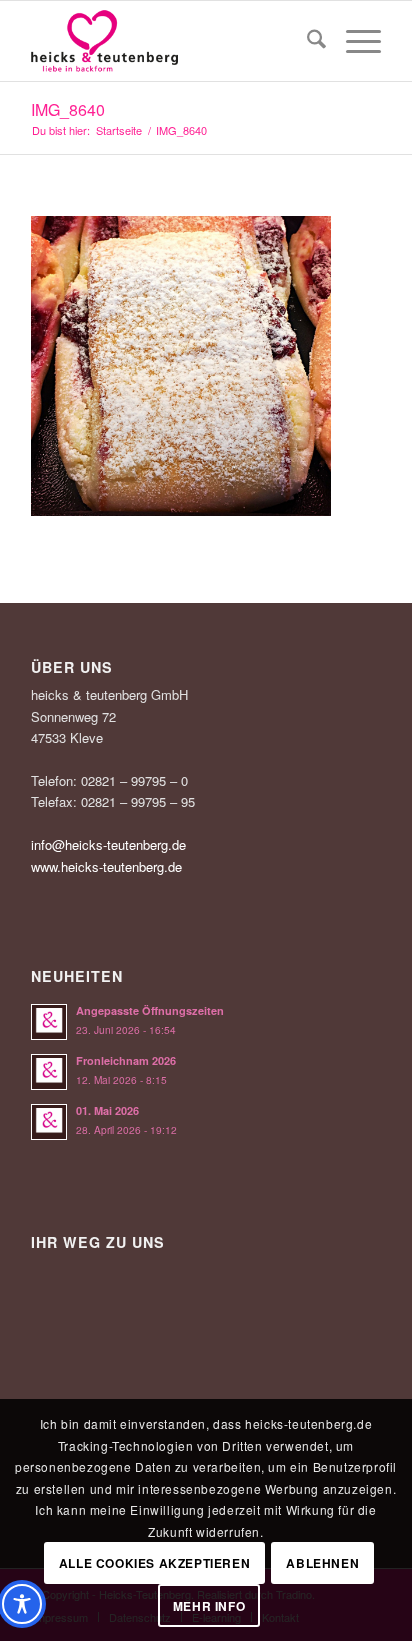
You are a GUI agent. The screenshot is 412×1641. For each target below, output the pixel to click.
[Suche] (306, 41)
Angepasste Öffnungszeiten (150, 1010)
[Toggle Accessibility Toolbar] (22, 1604)
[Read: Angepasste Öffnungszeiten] (49, 1022)
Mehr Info (209, 1606)
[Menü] (353, 41)
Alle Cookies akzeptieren (154, 1563)
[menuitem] (306, 41)
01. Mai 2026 (107, 1110)
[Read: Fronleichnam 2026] (49, 1072)
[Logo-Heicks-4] (171, 41)
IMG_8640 (68, 109)
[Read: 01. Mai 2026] (49, 1122)
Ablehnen (322, 1563)
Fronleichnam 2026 (126, 1060)
